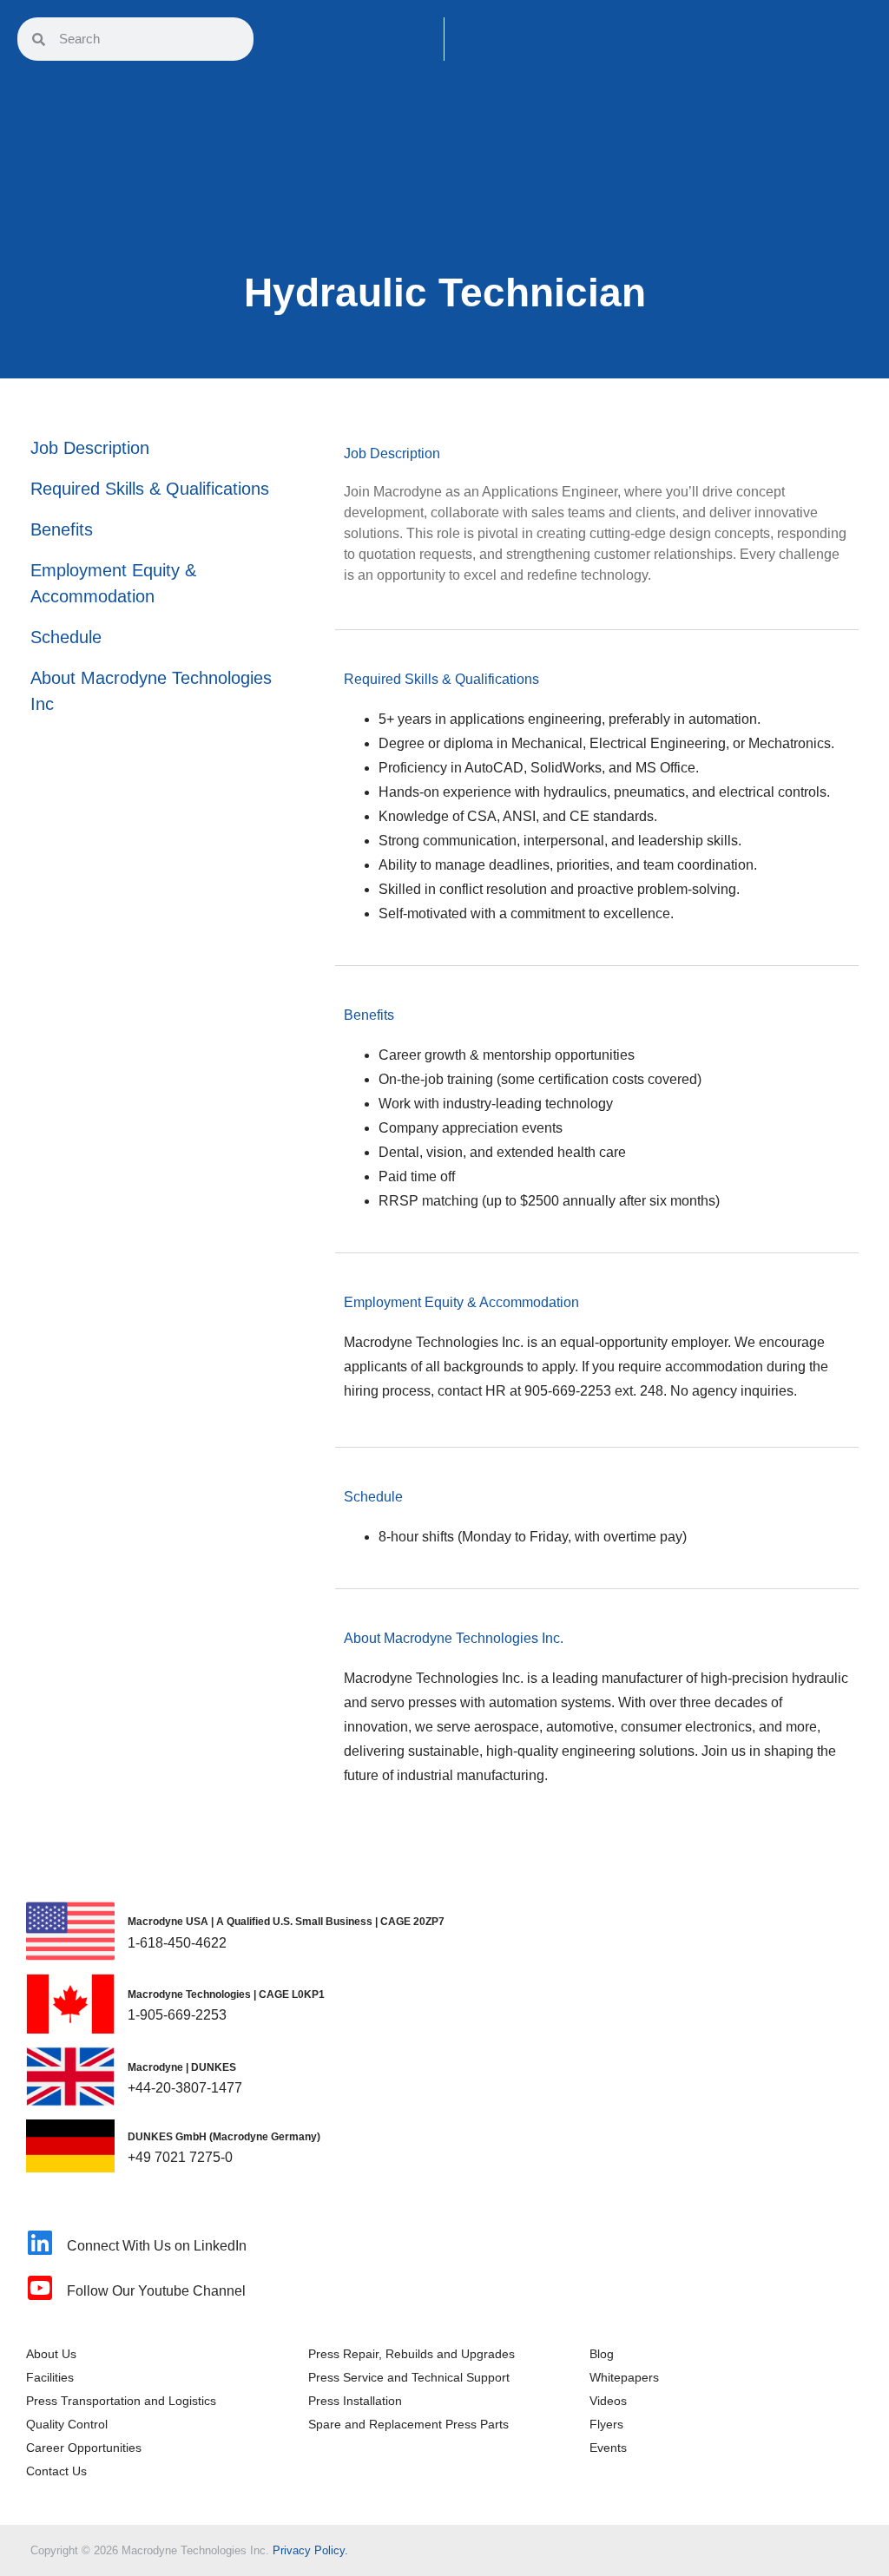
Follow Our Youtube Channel (156, 2291)
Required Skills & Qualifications (150, 489)
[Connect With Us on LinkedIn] (40, 2243)
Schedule (66, 637)
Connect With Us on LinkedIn (157, 2246)
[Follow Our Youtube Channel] (40, 2288)
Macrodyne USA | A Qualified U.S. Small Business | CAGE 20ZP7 (286, 1922)
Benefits (62, 529)
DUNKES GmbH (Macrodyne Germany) (224, 2137)
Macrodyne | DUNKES (182, 2067)
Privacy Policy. (310, 2550)
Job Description (90, 448)
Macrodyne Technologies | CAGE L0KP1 (226, 1994)
